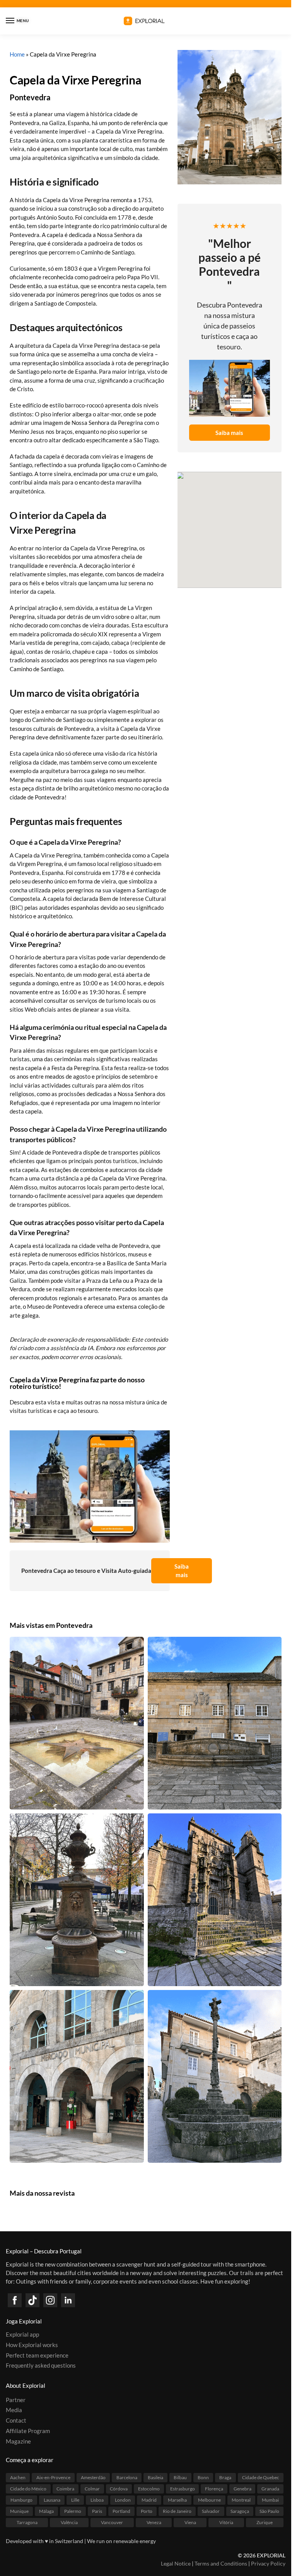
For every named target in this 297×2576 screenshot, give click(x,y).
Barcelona (127, 2477)
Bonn (203, 2477)
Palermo (73, 2511)
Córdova (119, 2489)
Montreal (241, 2500)
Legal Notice (176, 2563)
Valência (69, 2522)
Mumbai (270, 2500)
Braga (225, 2477)
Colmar (92, 2489)
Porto (147, 2511)
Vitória (226, 2522)
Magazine (18, 2441)
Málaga (46, 2511)
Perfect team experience (37, 2355)
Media (14, 2410)
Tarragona (27, 2522)
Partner (16, 2400)
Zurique (265, 2522)
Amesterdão (93, 2477)
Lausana (52, 2500)
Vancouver (112, 2522)
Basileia (155, 2477)
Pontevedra (30, 97)
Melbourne (209, 2500)
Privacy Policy (268, 2563)
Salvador (211, 2511)
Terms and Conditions (221, 2563)
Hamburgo (21, 2500)
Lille (75, 2500)
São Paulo (269, 2511)
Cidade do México (28, 2489)
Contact (16, 2420)
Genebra (242, 2489)
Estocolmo (149, 2489)
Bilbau (180, 2477)
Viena (190, 2522)
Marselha (177, 2500)
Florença (214, 2489)
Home (17, 54)
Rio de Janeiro (177, 2511)
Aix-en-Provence (53, 2477)
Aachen (18, 2477)
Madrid (149, 2500)
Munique (19, 2511)
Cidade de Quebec (261, 2477)
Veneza (154, 2522)
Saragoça (240, 2511)
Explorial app (22, 2335)
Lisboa (97, 2500)
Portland (121, 2511)
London (123, 2500)
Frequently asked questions (41, 2366)
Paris (97, 2511)
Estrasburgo (183, 2489)
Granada (270, 2489)
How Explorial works (32, 2345)
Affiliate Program (28, 2431)
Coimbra (65, 2489)
